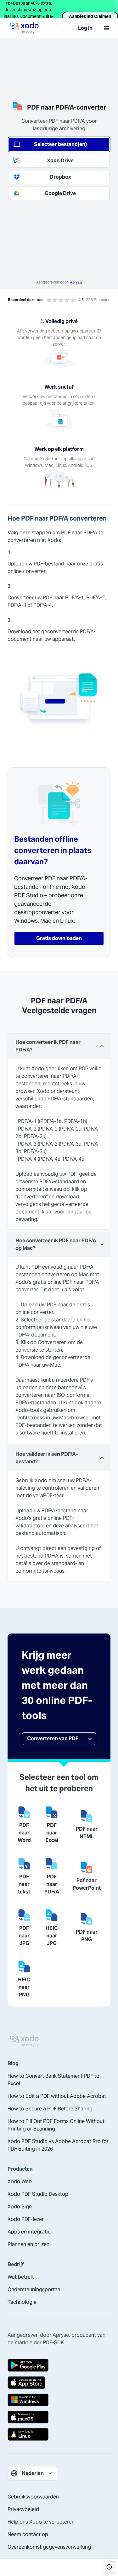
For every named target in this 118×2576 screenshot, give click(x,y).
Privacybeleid (23, 2509)
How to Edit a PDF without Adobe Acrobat (57, 2096)
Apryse (76, 282)
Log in (85, 28)
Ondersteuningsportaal (35, 2290)
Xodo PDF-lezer (26, 2219)
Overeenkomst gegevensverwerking (49, 2547)
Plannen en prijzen (28, 2244)
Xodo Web (20, 2182)
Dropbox (60, 177)
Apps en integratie (29, 2232)
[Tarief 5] (73, 300)
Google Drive (60, 193)
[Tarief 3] (61, 300)
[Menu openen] (107, 28)
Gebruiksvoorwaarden (33, 2497)
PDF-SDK (53, 2343)
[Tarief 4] (67, 300)
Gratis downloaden (59, 938)
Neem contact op (28, 2534)
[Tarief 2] (55, 300)
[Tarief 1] (49, 300)
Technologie (22, 2302)
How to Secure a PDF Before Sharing (50, 2109)
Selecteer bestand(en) (60, 144)
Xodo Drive (60, 161)
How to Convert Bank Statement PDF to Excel (53, 2080)
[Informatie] (109, 2568)
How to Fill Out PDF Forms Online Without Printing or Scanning (56, 2125)
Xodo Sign (20, 2207)
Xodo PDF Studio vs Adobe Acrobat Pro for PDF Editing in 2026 (58, 2145)
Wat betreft (21, 2277)
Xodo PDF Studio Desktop (38, 2194)
